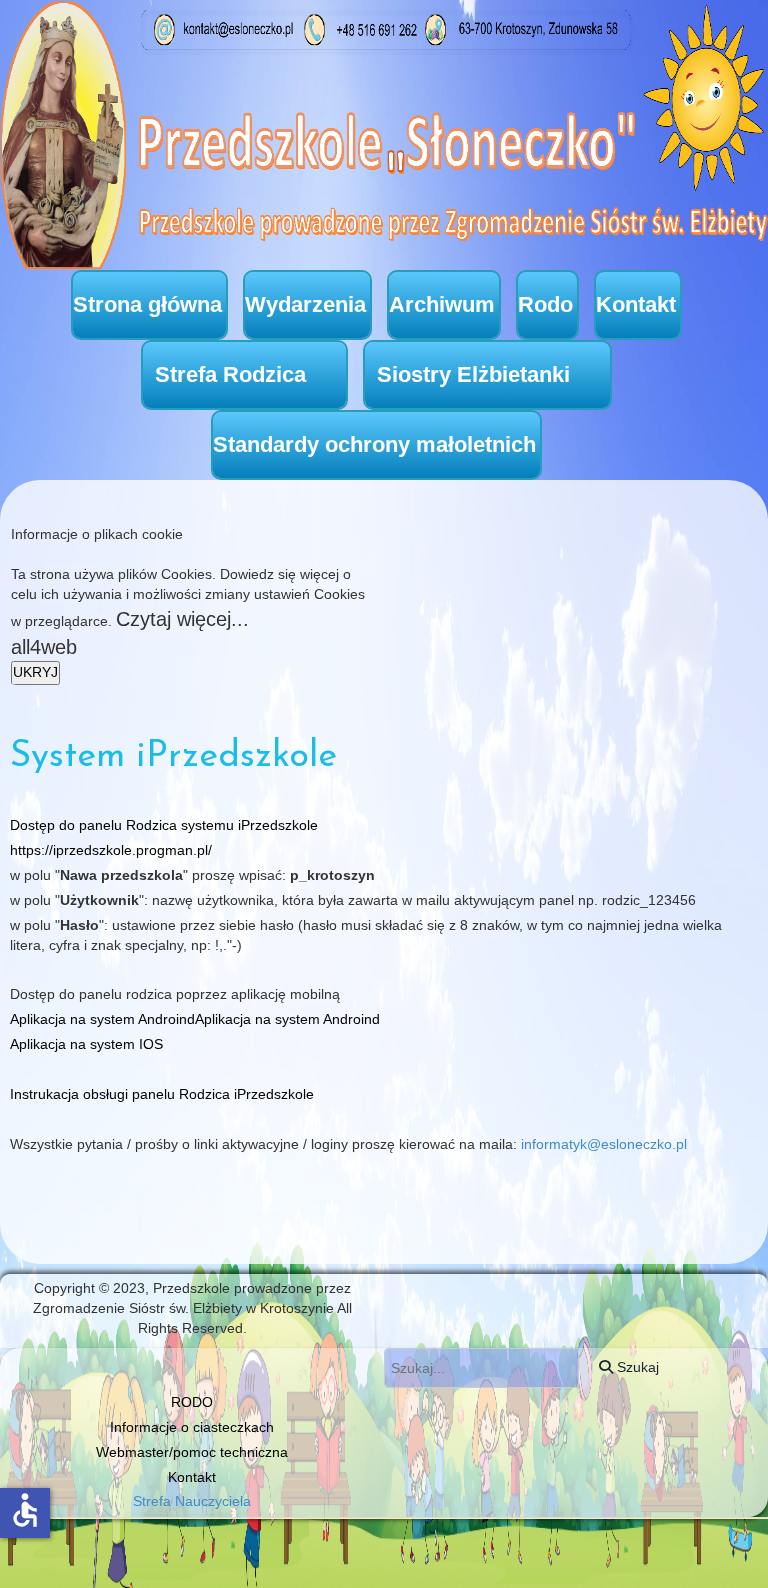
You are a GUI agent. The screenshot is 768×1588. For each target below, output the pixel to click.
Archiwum (442, 304)
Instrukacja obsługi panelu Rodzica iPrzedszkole (162, 1094)
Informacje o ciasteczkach (192, 1427)
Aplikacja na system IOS (86, 1044)
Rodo (545, 304)
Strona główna (147, 304)
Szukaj (636, 1367)
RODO (192, 1402)
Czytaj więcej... (182, 619)
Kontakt (636, 304)
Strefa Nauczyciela (192, 1501)
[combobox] (481, 1368)
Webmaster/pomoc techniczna (192, 1452)
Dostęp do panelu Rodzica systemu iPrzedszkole (164, 825)
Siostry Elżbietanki (473, 374)
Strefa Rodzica (230, 374)
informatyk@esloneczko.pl (604, 1144)
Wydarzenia (305, 304)
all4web (44, 647)
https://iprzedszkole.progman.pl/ (111, 850)
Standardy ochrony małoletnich (374, 444)
